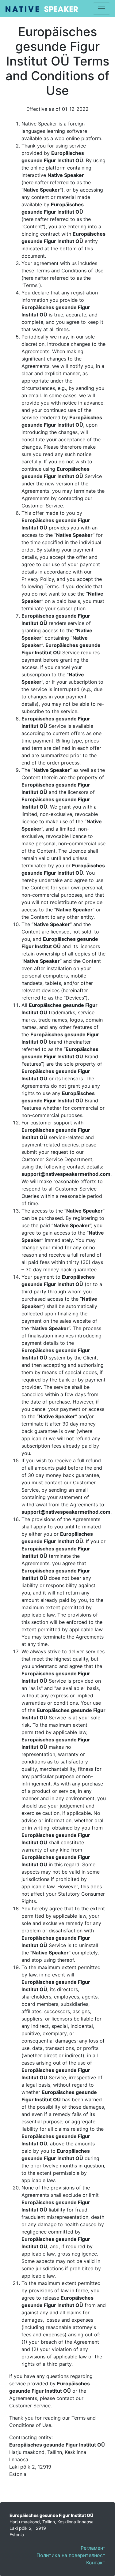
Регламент (93, 2548)
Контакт (96, 2563)
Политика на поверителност (71, 2555)
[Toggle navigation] (102, 9)
